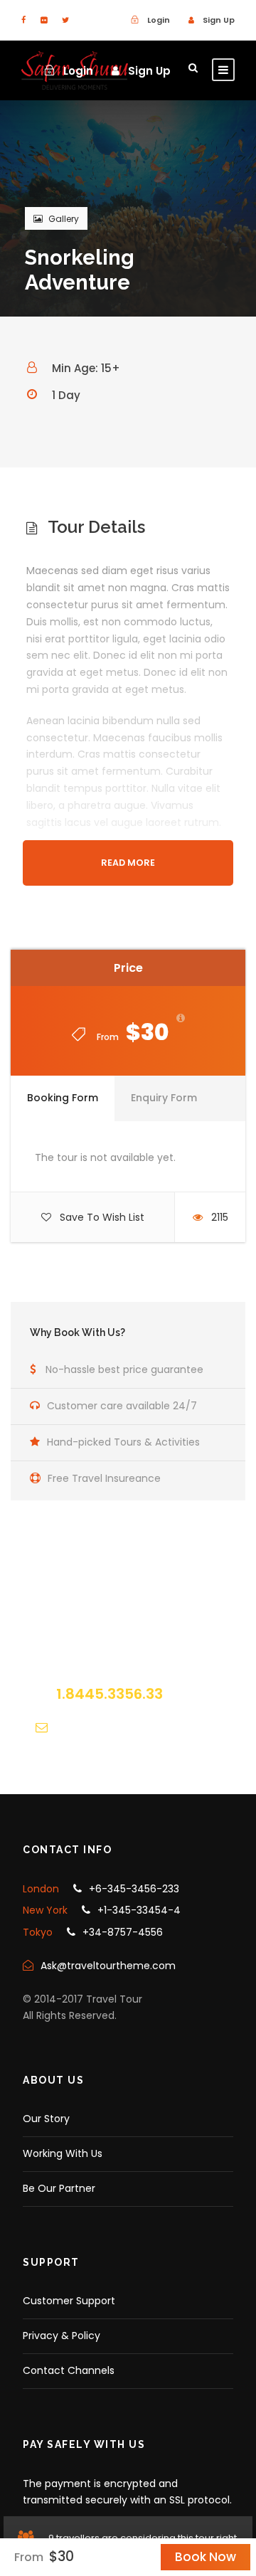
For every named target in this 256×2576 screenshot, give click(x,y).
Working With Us (63, 2153)
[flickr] (44, 20)
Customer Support (69, 2301)
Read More (128, 863)
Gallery (64, 219)
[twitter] (65, 20)
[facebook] (23, 20)
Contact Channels (69, 2370)
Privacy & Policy (62, 2336)
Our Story (46, 2119)
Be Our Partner (59, 2188)
